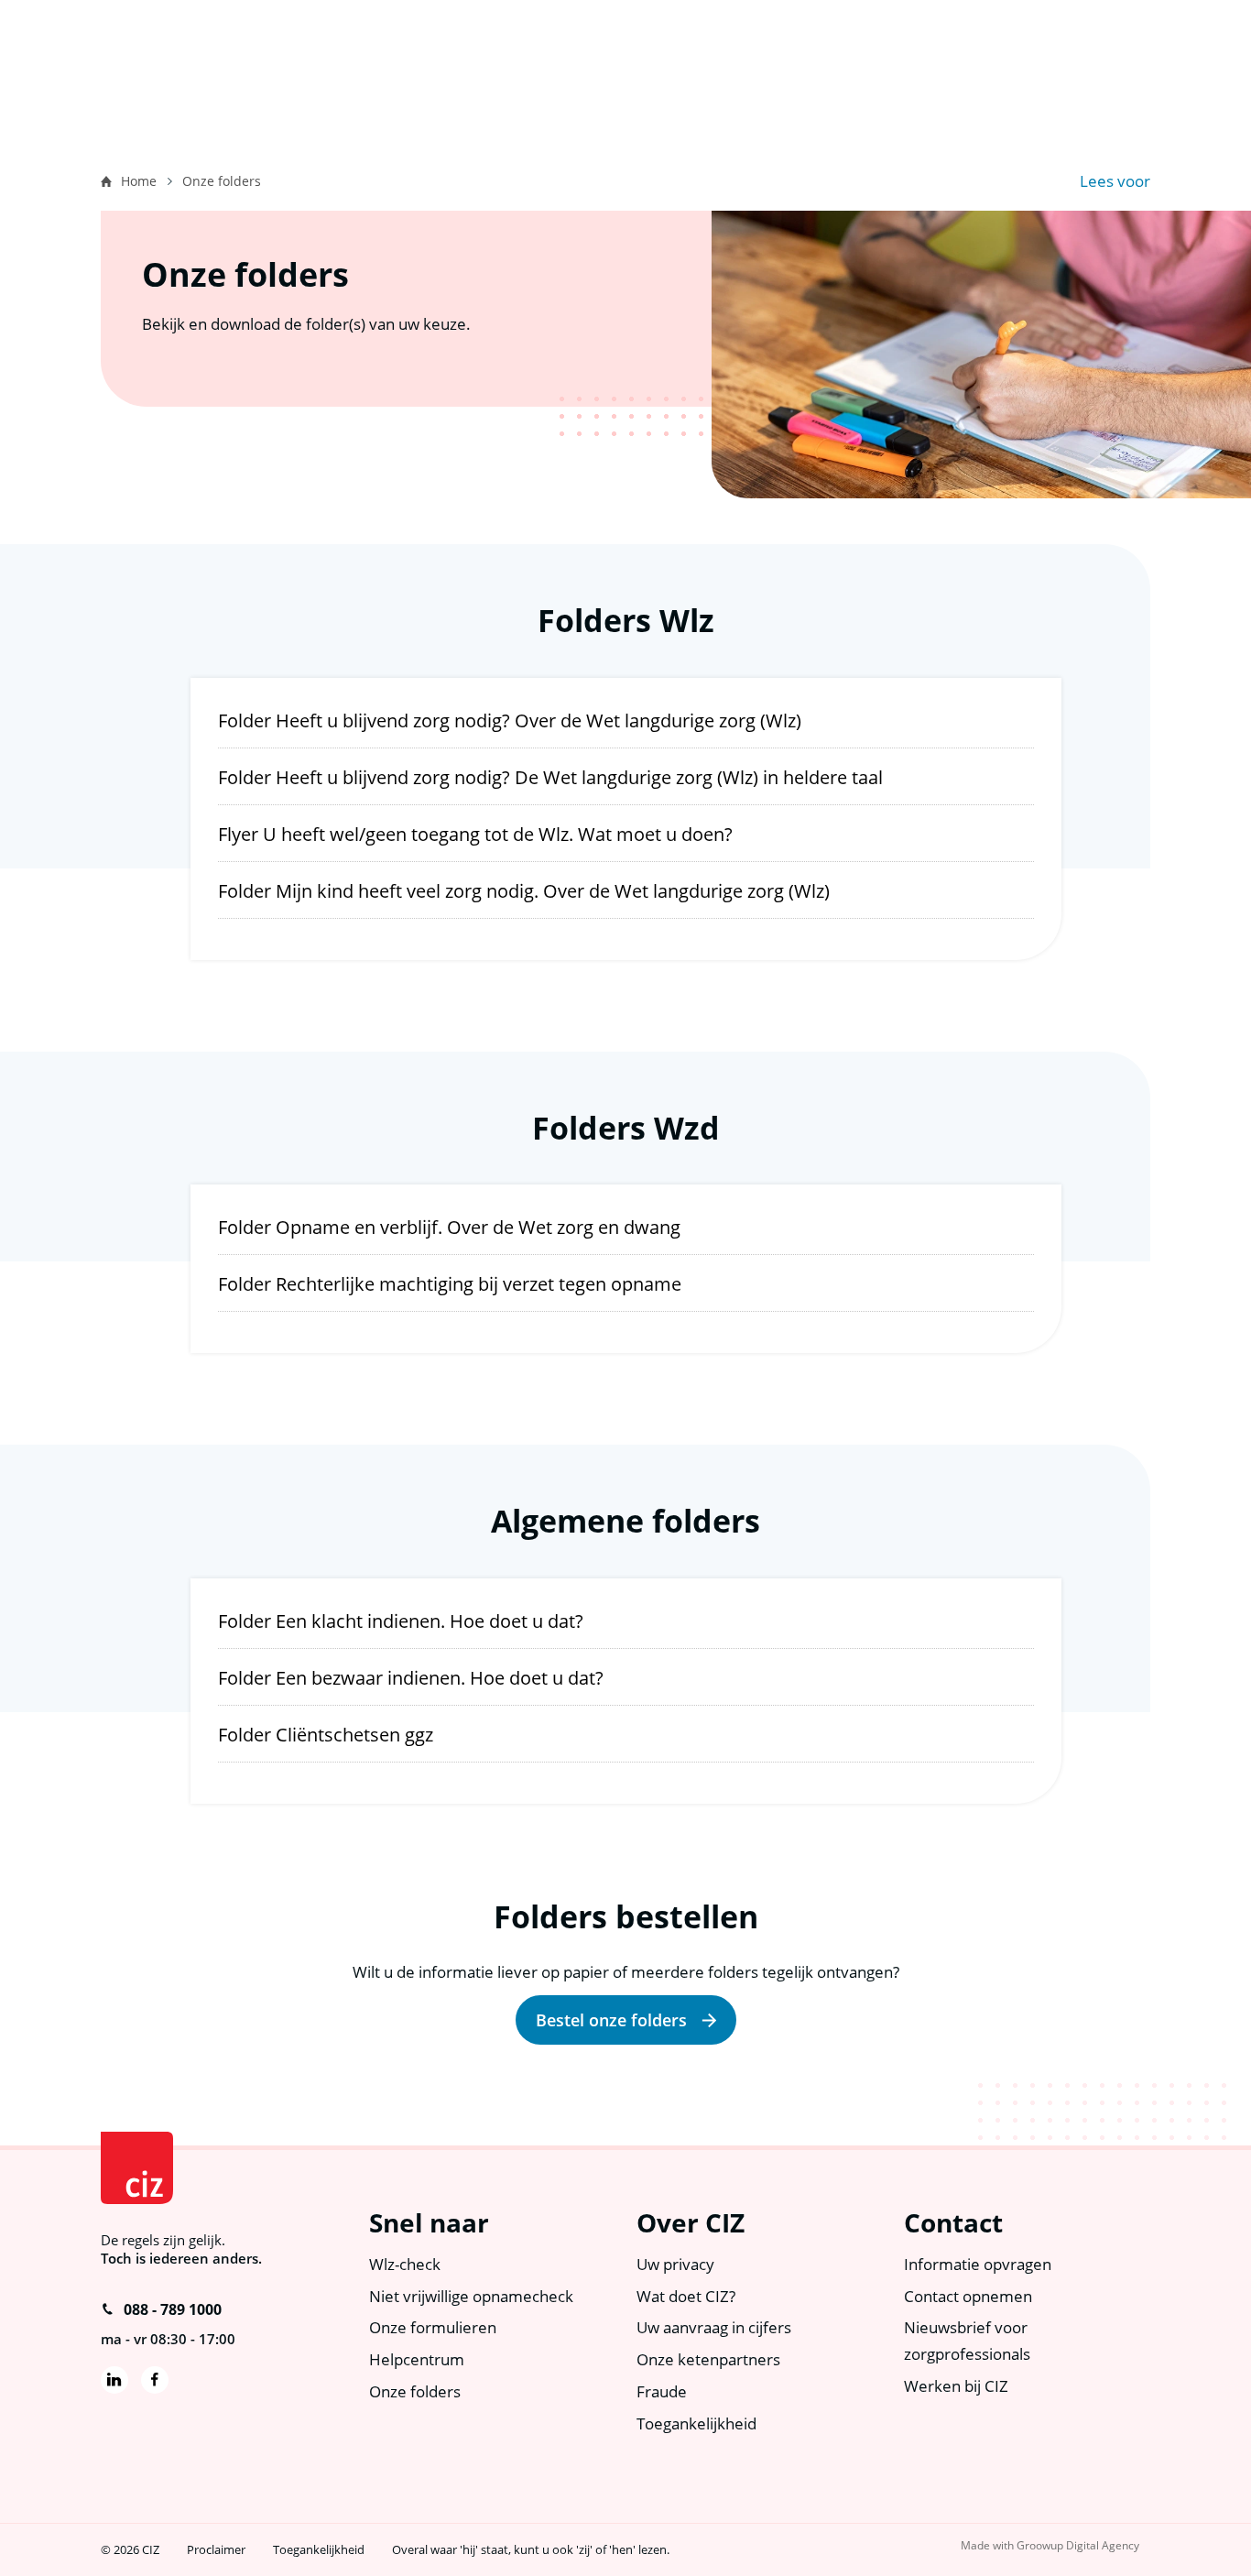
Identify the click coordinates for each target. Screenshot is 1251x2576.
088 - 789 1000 (173, 2309)
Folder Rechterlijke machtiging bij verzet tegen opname (450, 1284)
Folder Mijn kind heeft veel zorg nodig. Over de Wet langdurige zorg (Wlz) (524, 891)
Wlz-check (405, 2264)
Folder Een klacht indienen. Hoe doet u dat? (401, 1621)
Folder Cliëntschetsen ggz (326, 1735)
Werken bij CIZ (956, 2386)
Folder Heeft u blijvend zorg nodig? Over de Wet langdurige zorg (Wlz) (510, 720)
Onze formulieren (433, 2327)
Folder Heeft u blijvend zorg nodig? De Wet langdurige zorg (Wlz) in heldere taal (550, 777)
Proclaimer (216, 2549)
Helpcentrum (417, 2359)
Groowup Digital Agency (1078, 2545)
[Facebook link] (155, 2380)
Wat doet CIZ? (686, 2296)
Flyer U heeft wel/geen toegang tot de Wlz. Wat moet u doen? (475, 834)
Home (139, 181)
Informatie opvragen (978, 2264)
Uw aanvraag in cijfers (714, 2327)
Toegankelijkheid (696, 2423)
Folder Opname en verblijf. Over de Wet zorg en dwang (449, 1227)
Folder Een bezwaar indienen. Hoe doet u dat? (411, 1678)
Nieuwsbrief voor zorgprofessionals (967, 2341)
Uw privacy (675, 2264)
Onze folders (415, 2391)
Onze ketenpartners (708, 2359)
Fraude (662, 2391)
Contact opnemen (968, 2296)
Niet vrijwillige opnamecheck (471, 2296)
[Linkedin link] (114, 2380)
